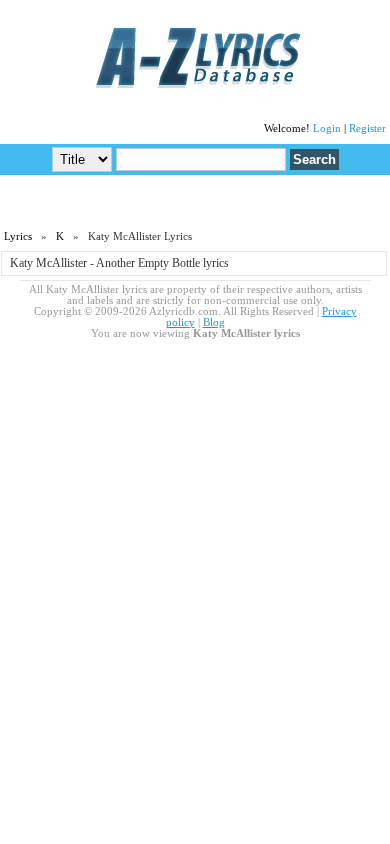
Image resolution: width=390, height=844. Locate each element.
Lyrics (18, 236)
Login (327, 128)
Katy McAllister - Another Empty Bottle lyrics (119, 263)
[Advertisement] (195, 201)
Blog (214, 322)
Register (367, 128)
